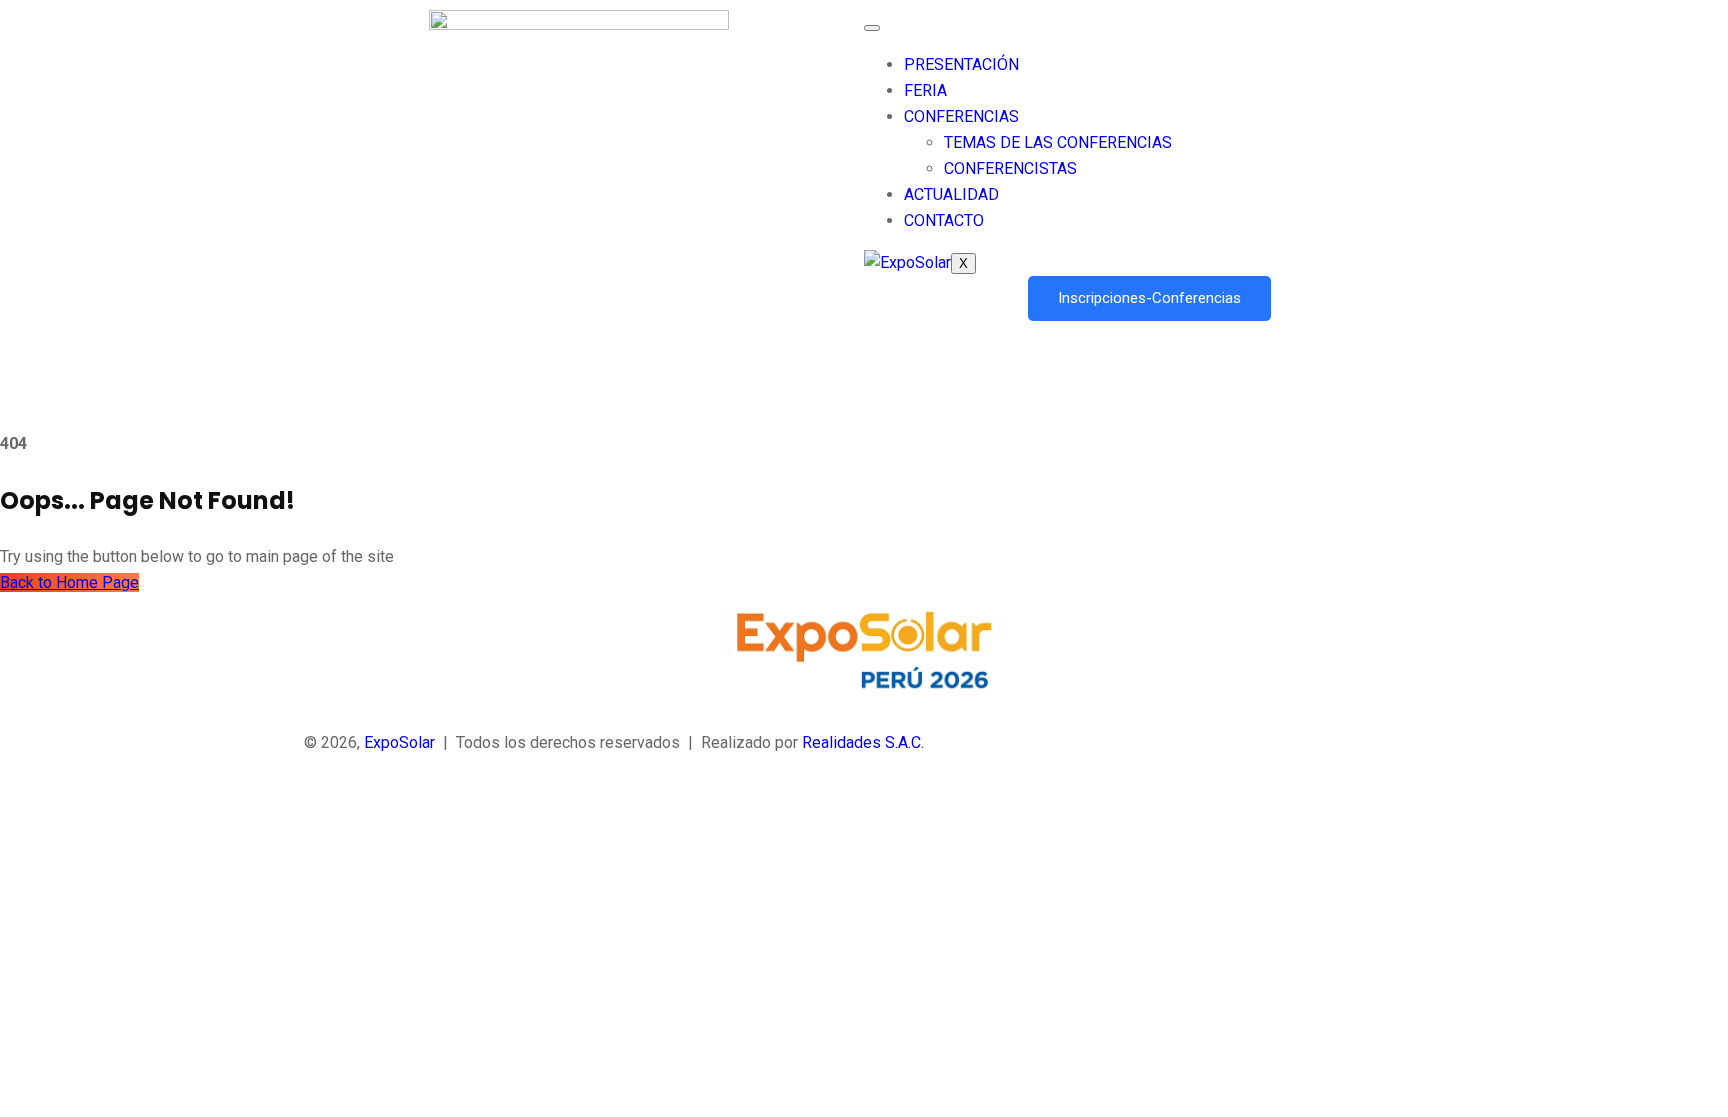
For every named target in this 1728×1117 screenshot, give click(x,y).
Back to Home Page (69, 582)
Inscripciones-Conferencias (1149, 298)
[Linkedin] (864, 863)
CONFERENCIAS (961, 116)
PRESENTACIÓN (961, 64)
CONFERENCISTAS (1010, 168)
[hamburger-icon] (872, 28)
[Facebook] (864, 811)
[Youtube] (864, 889)
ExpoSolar (399, 742)
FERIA (925, 90)
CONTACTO (944, 220)
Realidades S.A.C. (863, 742)
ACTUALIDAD (951, 194)
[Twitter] (864, 837)
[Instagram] (864, 915)
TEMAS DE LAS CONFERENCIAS (1058, 142)
